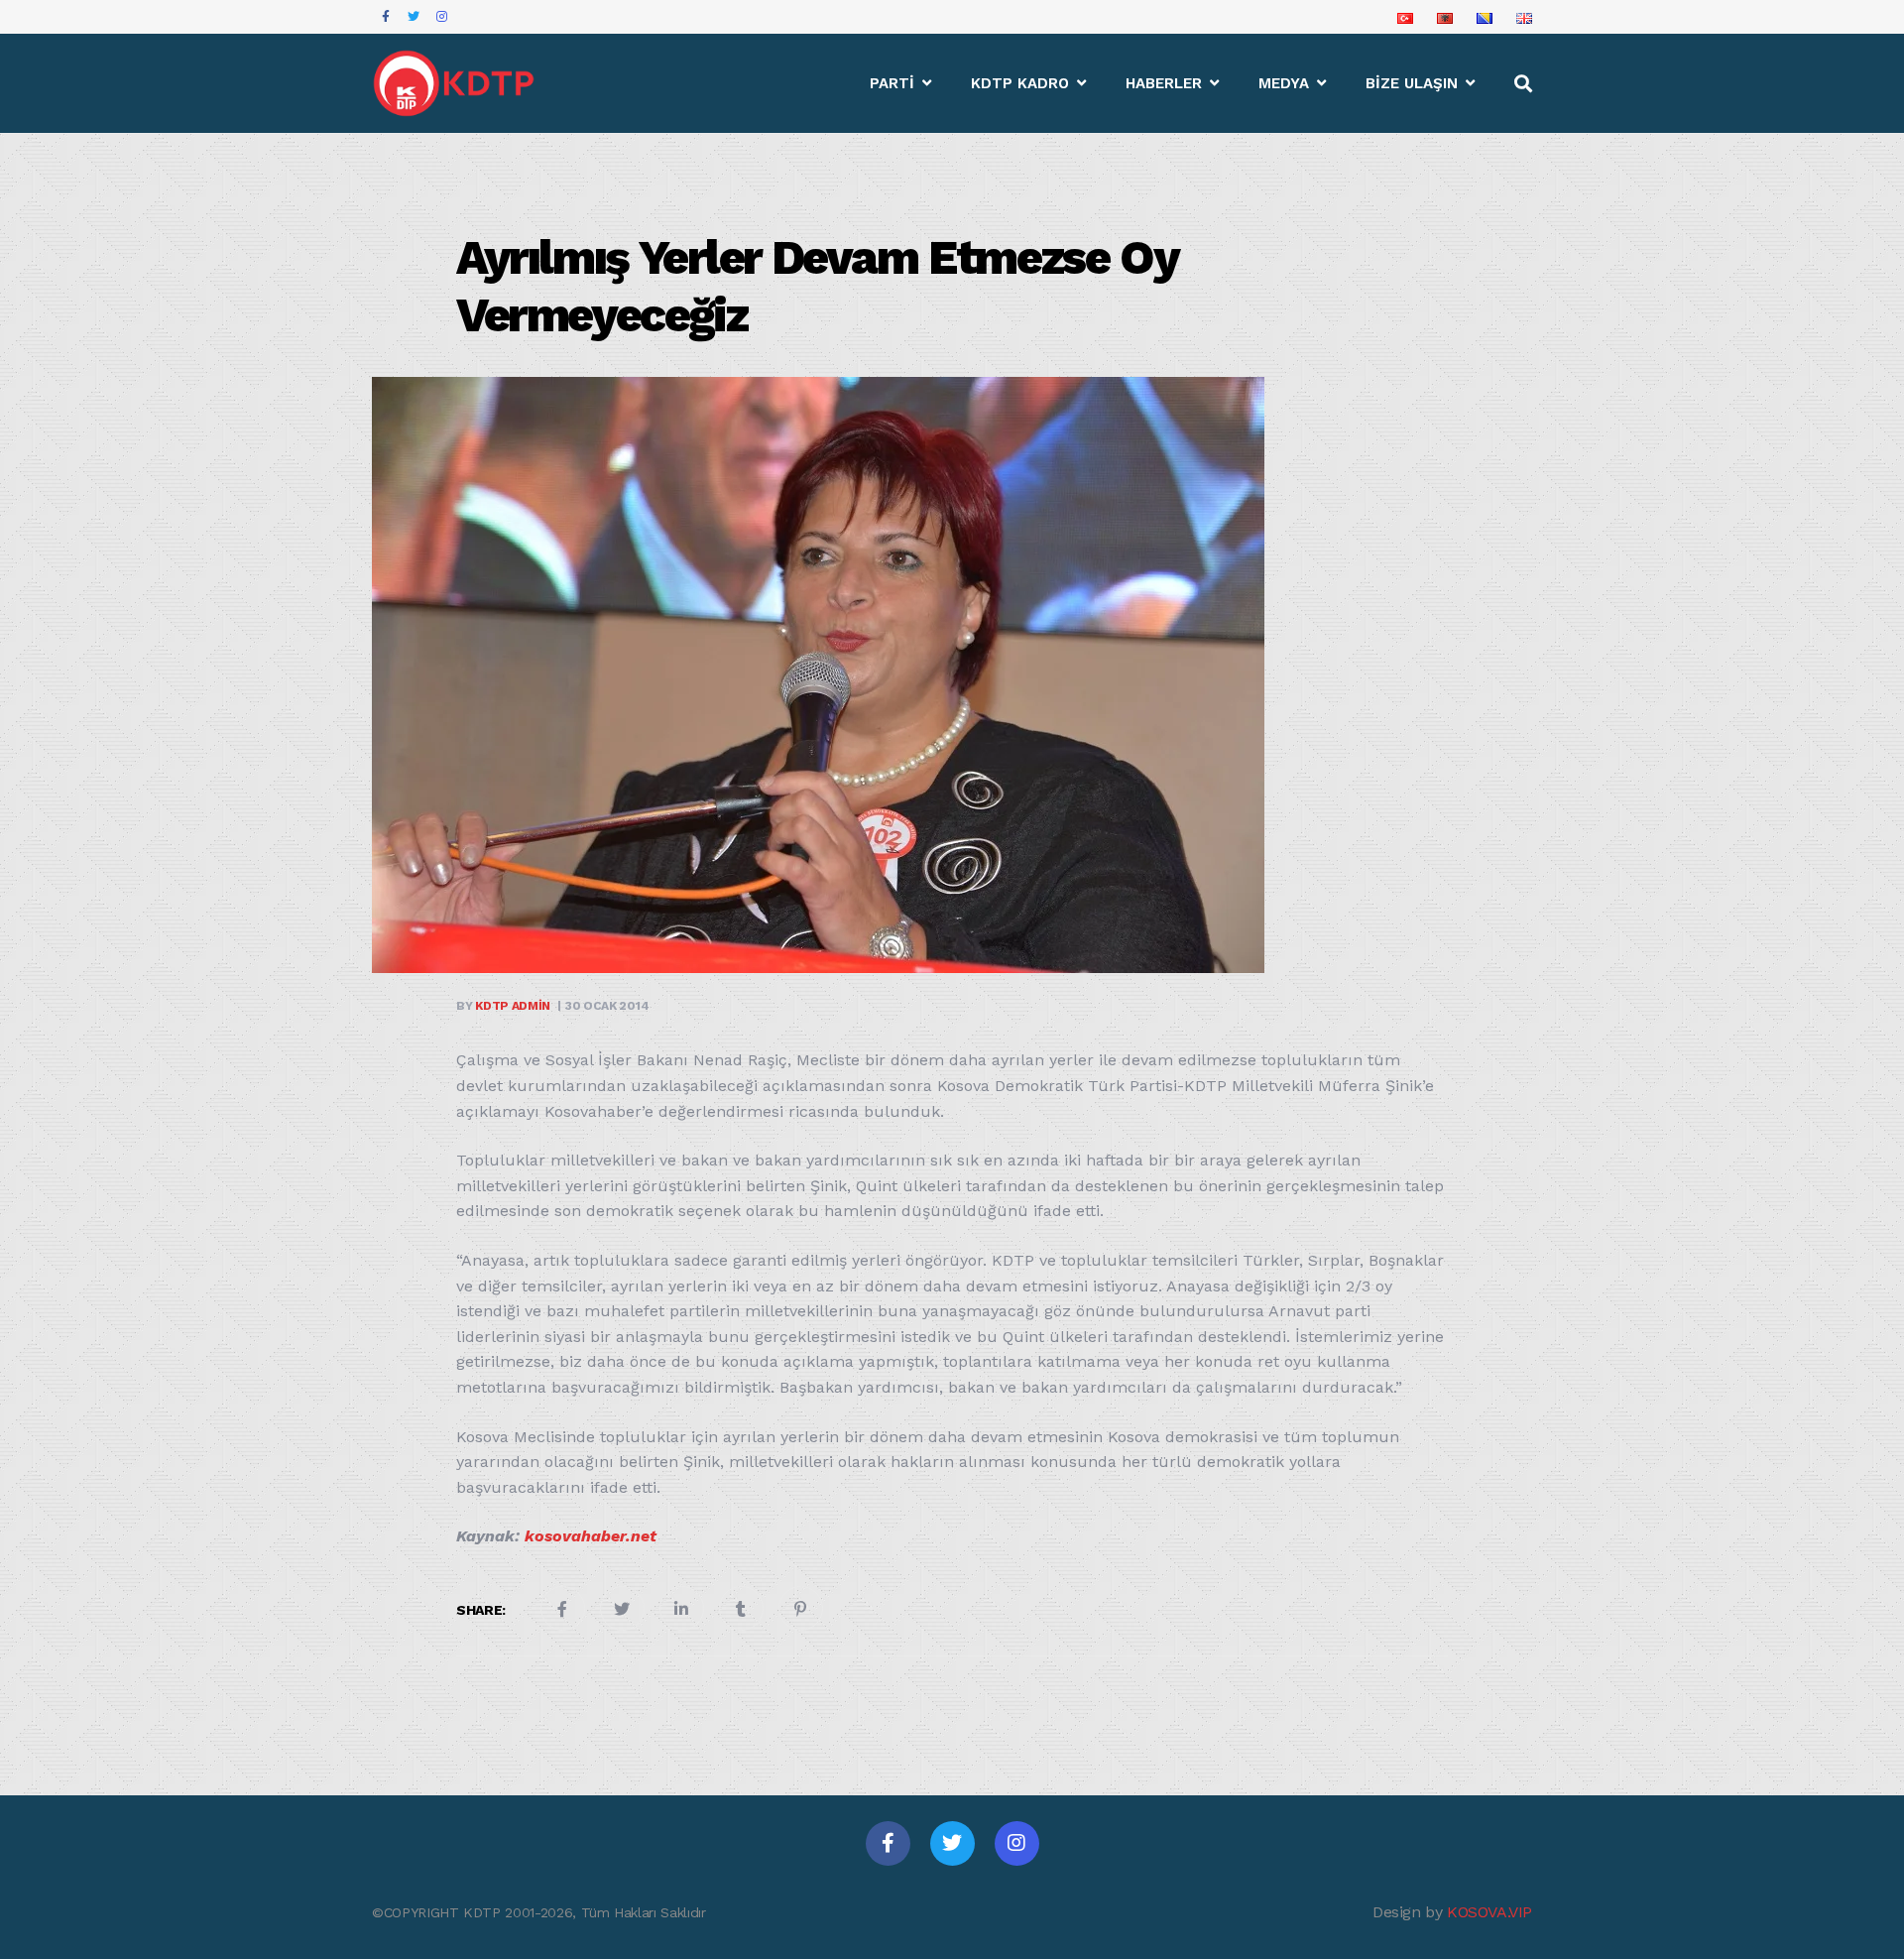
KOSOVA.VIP (1489, 1912)
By (503, 1006)
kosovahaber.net (591, 1536)
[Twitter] (952, 1843)
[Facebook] (888, 1843)
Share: (481, 1610)
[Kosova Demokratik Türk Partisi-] (455, 83)
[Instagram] (1017, 1843)
